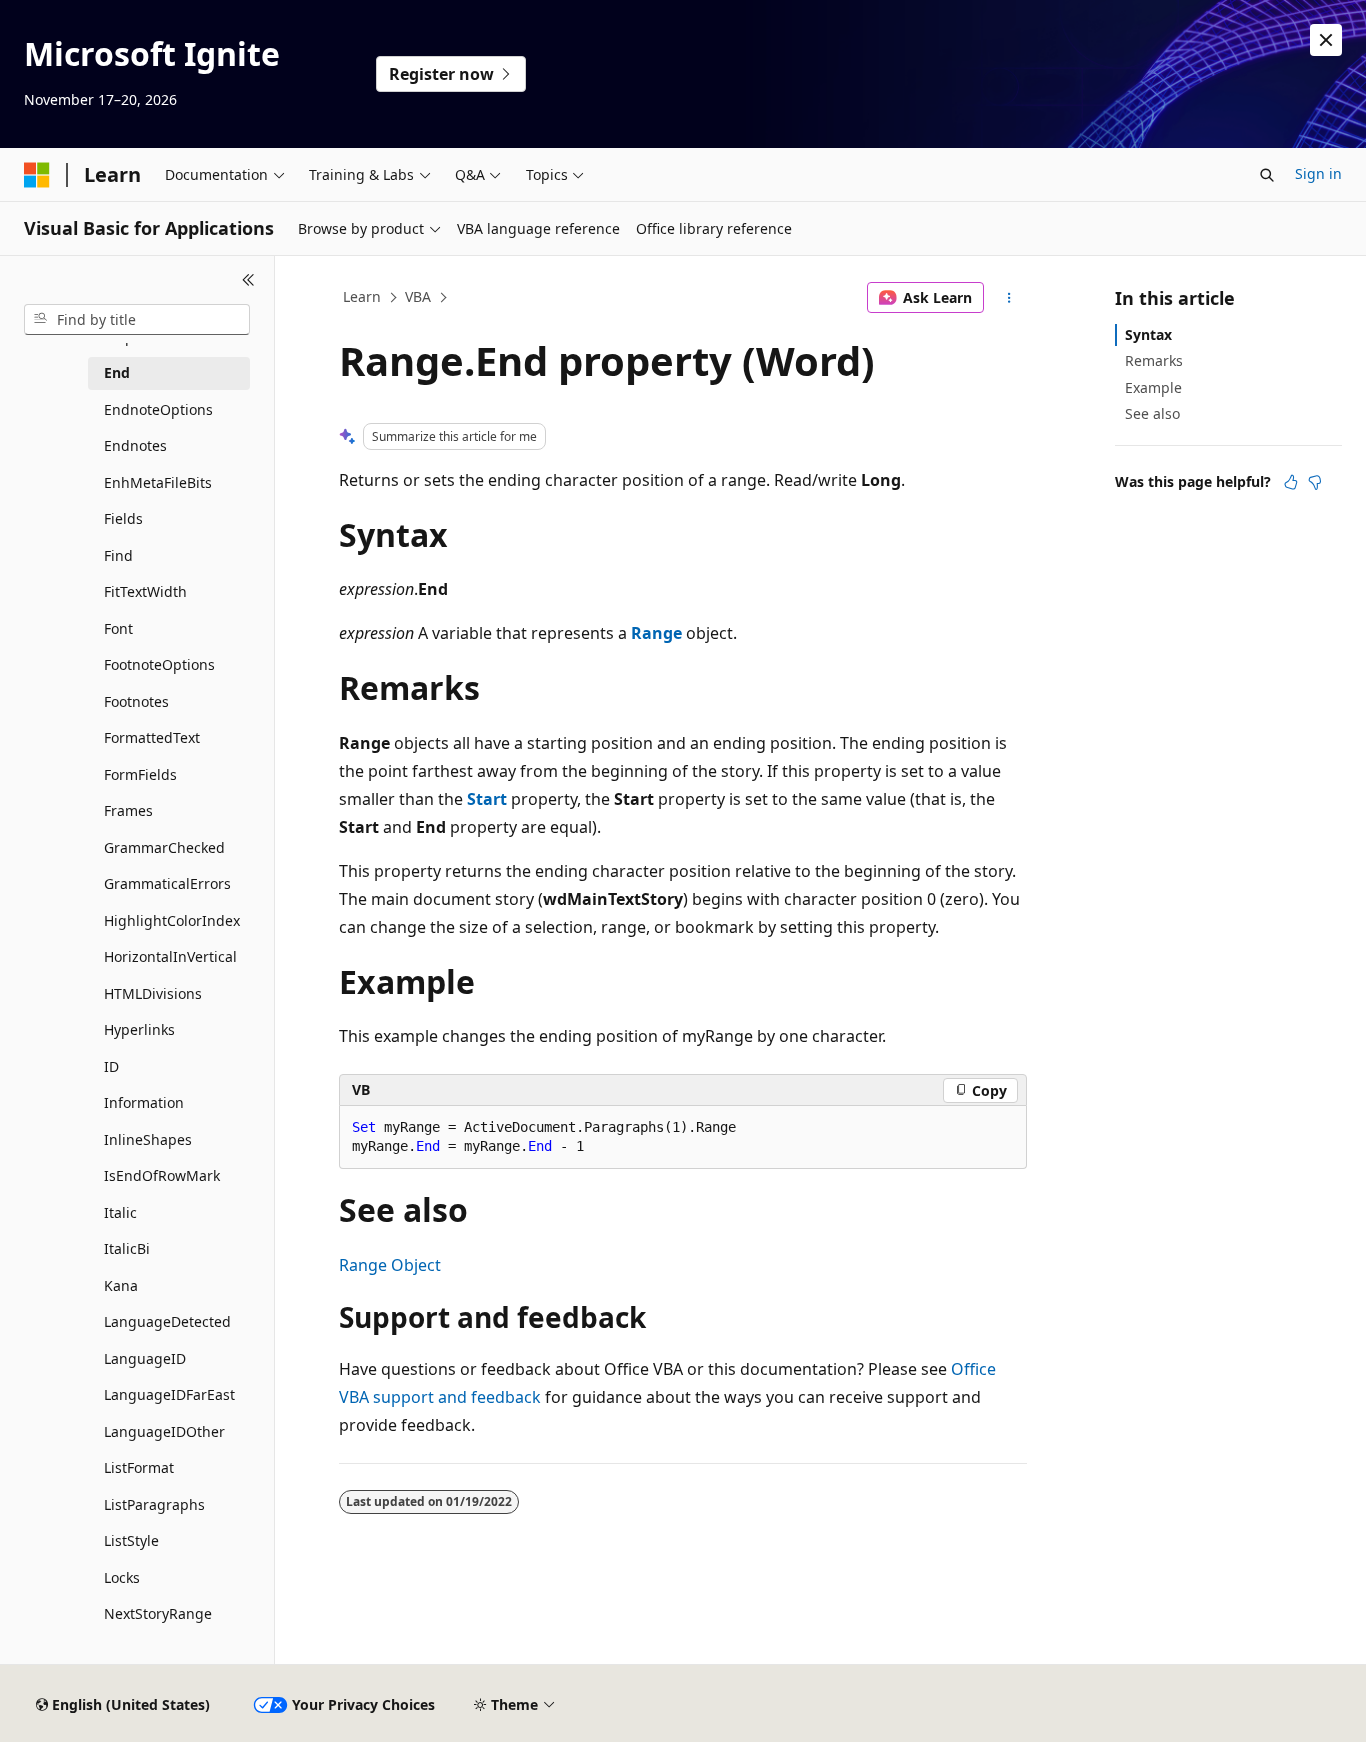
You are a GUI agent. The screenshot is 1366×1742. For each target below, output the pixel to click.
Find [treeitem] (118, 555)
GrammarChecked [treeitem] (164, 847)
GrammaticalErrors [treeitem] (167, 883)
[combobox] (137, 320)
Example (1153, 387)
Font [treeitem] (118, 628)
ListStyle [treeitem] (131, 1540)
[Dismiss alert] (1326, 40)
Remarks (1154, 360)
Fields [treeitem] (123, 518)
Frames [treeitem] (128, 810)
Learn (362, 296)
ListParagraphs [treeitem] (154, 1504)
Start (487, 799)
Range (656, 633)
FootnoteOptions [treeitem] (159, 664)
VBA (418, 296)
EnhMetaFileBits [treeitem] (158, 482)
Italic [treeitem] (120, 1212)
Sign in (1318, 173)
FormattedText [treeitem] (152, 737)
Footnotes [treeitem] (136, 701)
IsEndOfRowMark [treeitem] (162, 1175)
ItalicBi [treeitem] (127, 1248)
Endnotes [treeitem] (135, 445)
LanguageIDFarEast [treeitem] (169, 1394)
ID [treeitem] (111, 1066)
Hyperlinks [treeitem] (139, 1029)
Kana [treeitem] (121, 1285)
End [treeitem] (117, 372)
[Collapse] (248, 280)
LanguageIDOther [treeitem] (164, 1431)
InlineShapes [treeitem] (148, 1139)
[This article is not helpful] (1315, 482)
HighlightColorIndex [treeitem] (172, 920)
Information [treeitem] (144, 1102)
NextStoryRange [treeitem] (158, 1613)
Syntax (1148, 334)
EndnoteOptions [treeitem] (158, 409)
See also (1152, 413)
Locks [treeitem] (122, 1577)
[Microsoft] (37, 175)
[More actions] (1009, 298)
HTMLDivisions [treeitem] (153, 993)
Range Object (390, 1265)
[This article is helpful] (1291, 482)
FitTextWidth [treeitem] (145, 591)
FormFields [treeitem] (140, 774)
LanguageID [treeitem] (145, 1358)
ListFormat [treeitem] (139, 1467)
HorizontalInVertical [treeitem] (170, 956)
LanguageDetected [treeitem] (167, 1321)
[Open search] (1267, 175)
